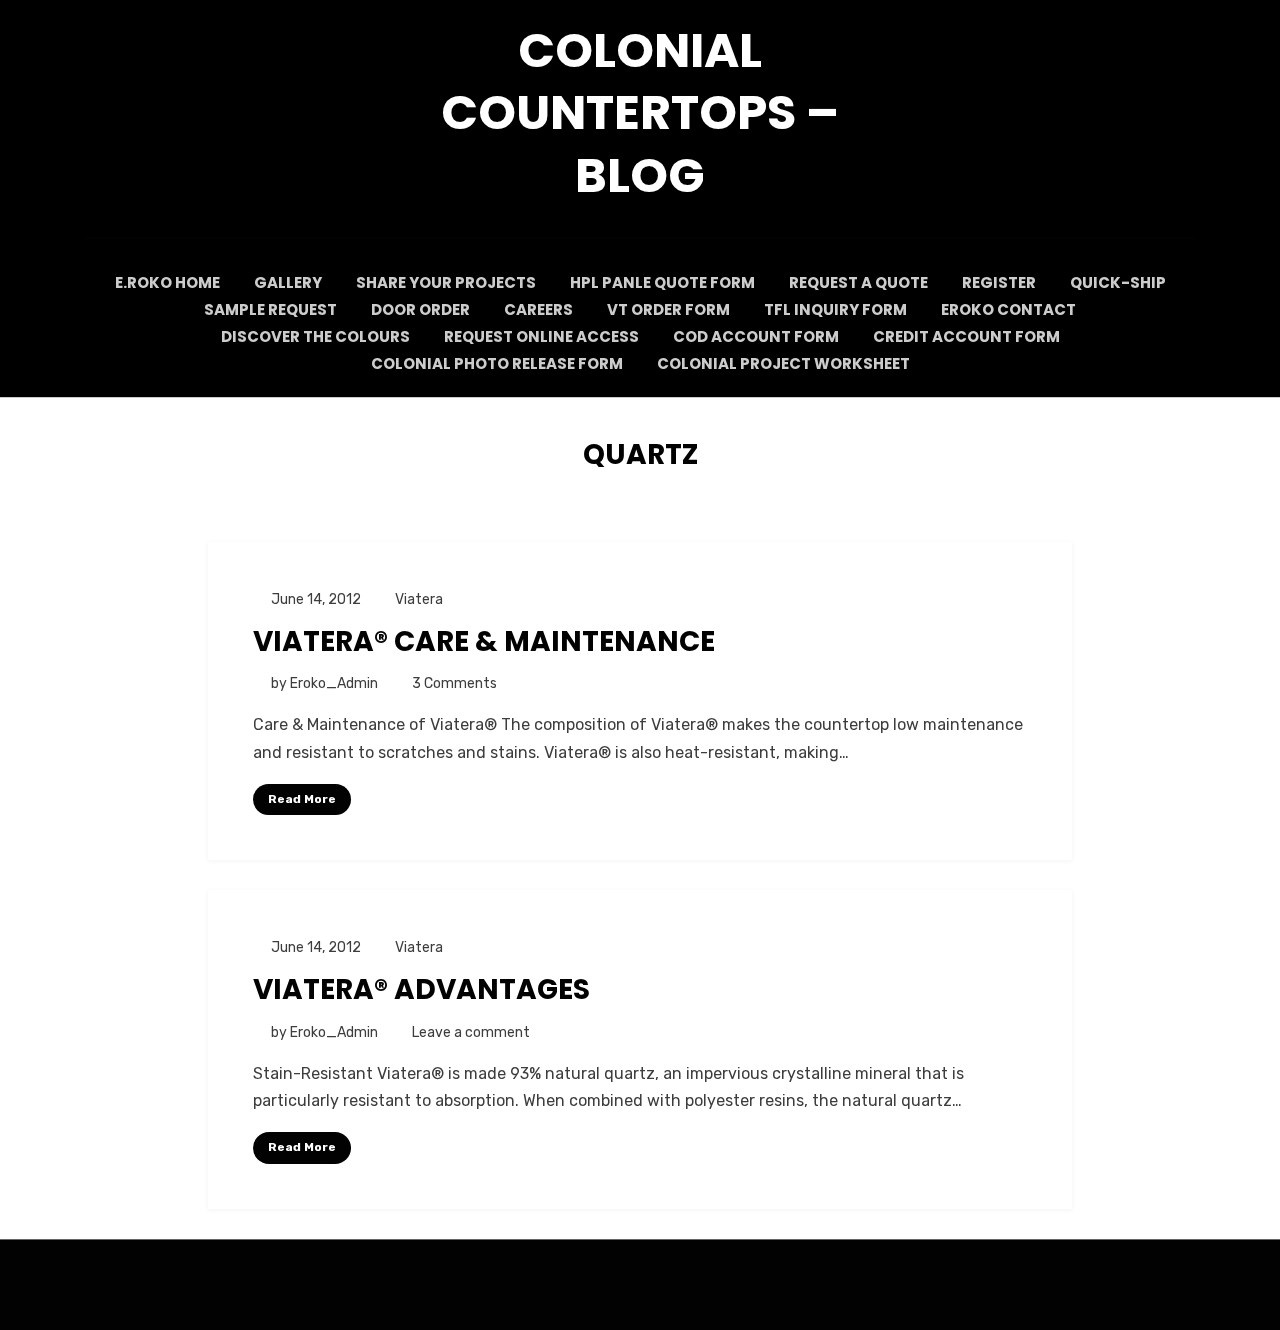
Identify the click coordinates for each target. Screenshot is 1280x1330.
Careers (538, 309)
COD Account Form (756, 336)
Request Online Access (541, 336)
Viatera (419, 599)
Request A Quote (858, 282)
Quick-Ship (1118, 282)
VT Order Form (668, 309)
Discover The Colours (315, 336)
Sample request (270, 309)
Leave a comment (471, 1032)
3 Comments (454, 683)
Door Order (420, 309)
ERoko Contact (1008, 309)
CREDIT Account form (966, 336)
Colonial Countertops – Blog (640, 113)
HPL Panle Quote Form (662, 282)
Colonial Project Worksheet (783, 363)
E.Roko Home (167, 282)
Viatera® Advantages (421, 989)
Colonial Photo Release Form (497, 363)
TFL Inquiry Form (835, 309)
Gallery (288, 282)
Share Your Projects (446, 282)
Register (999, 282)
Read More (302, 799)
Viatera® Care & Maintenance (484, 641)
